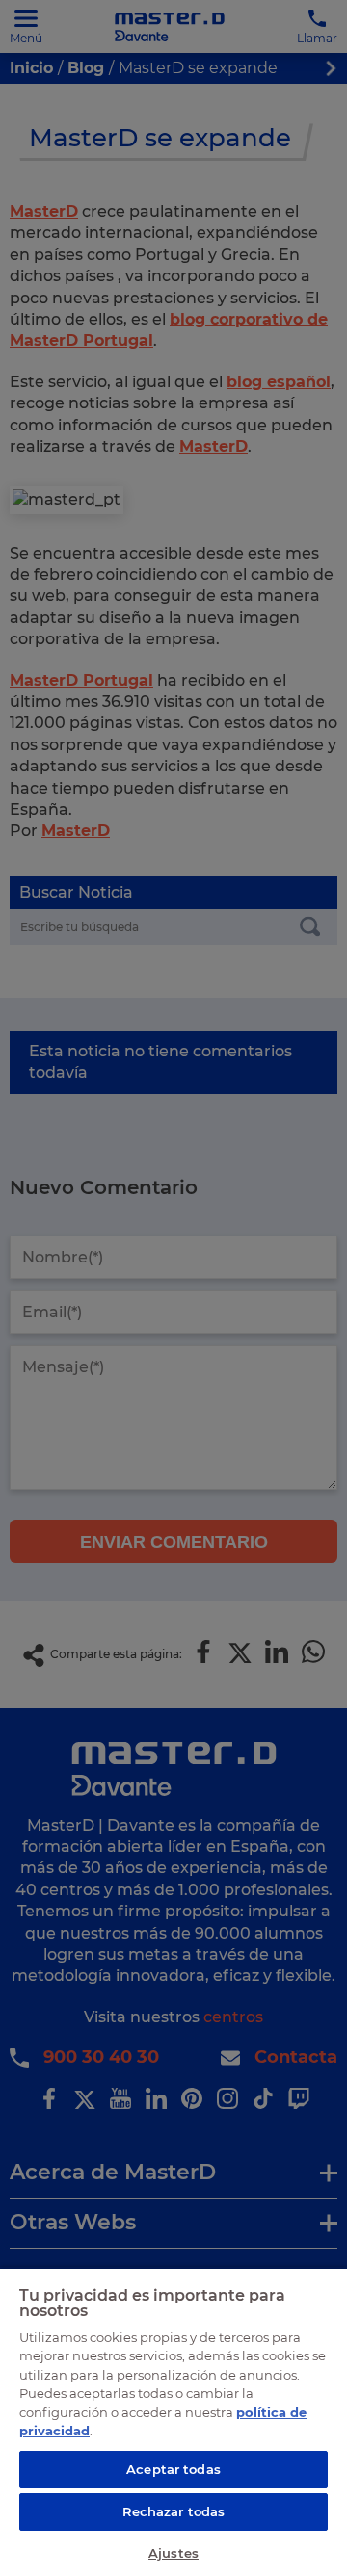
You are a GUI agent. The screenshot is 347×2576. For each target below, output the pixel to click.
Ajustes (173, 2553)
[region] (173, 2421)
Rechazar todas (174, 2511)
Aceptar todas (173, 2469)
